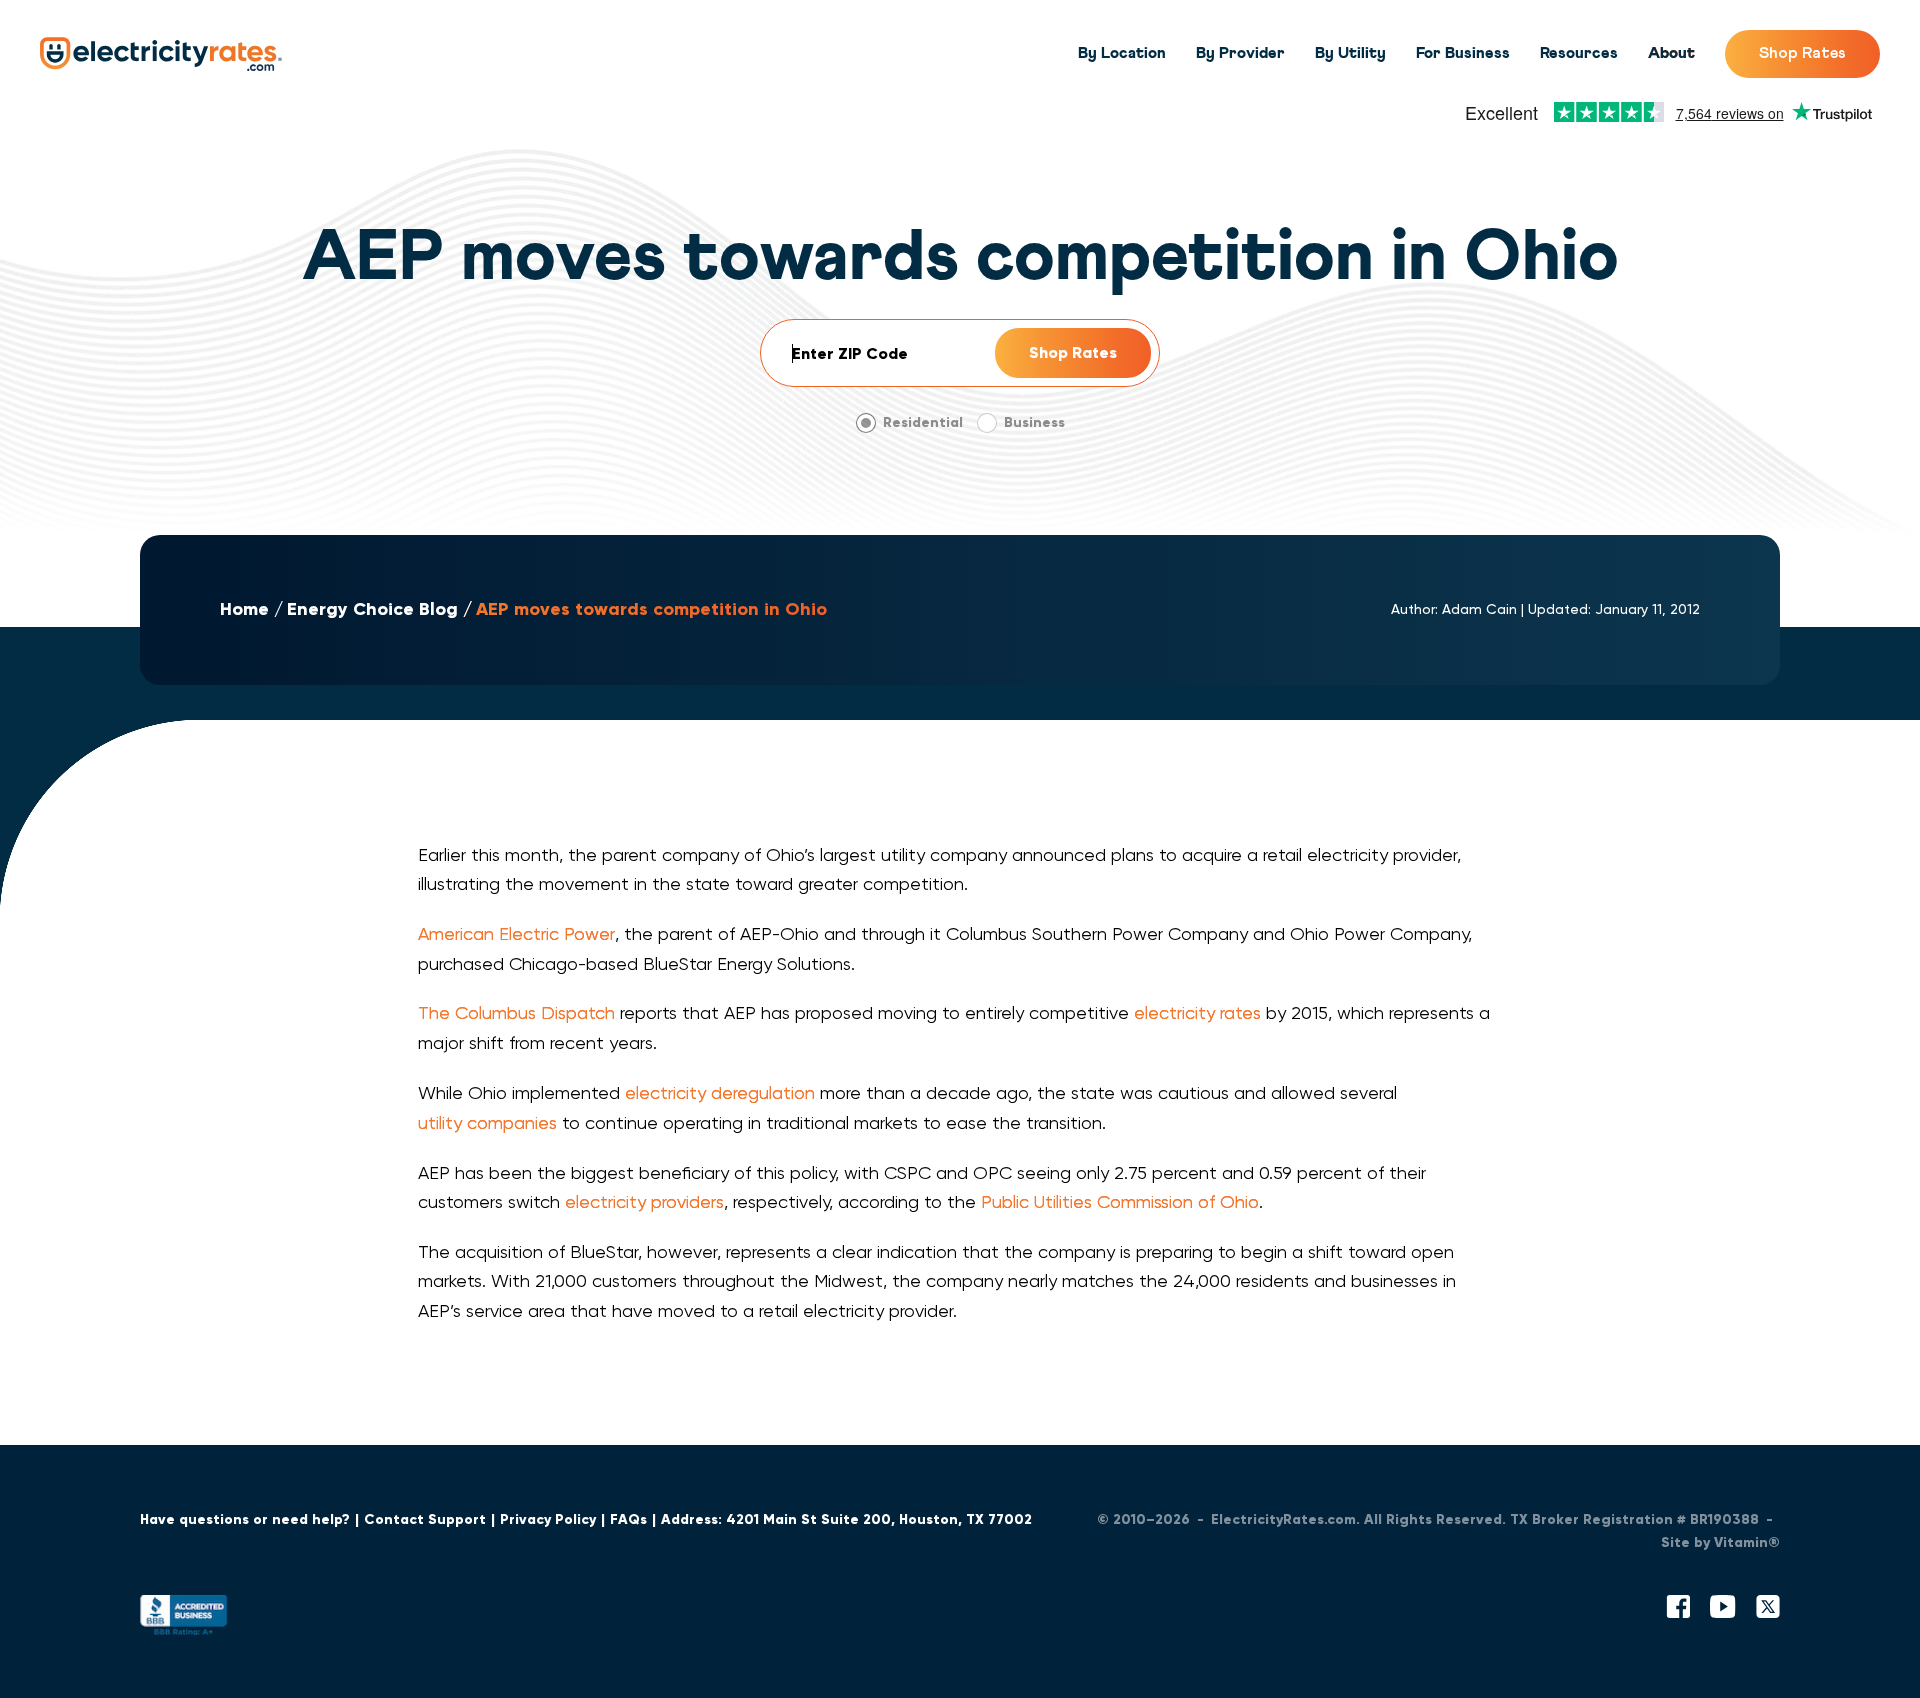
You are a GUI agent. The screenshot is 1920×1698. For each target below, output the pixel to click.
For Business (1463, 53)
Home (244, 609)
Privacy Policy (548, 1519)
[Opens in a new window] (184, 1619)
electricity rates (1197, 1012)
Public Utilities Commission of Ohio (1120, 1201)
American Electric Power (516, 933)
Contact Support (425, 1519)
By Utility (1350, 53)
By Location (1122, 53)
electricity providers (644, 1201)
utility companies (487, 1122)
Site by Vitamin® (1720, 1542)
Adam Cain (1479, 609)
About (1671, 53)
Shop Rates (1802, 53)
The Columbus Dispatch (516, 1012)
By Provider (1240, 53)
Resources (1579, 53)
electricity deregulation (720, 1092)
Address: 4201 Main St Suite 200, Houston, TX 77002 (846, 1519)
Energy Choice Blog (372, 609)
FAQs (628, 1519)
